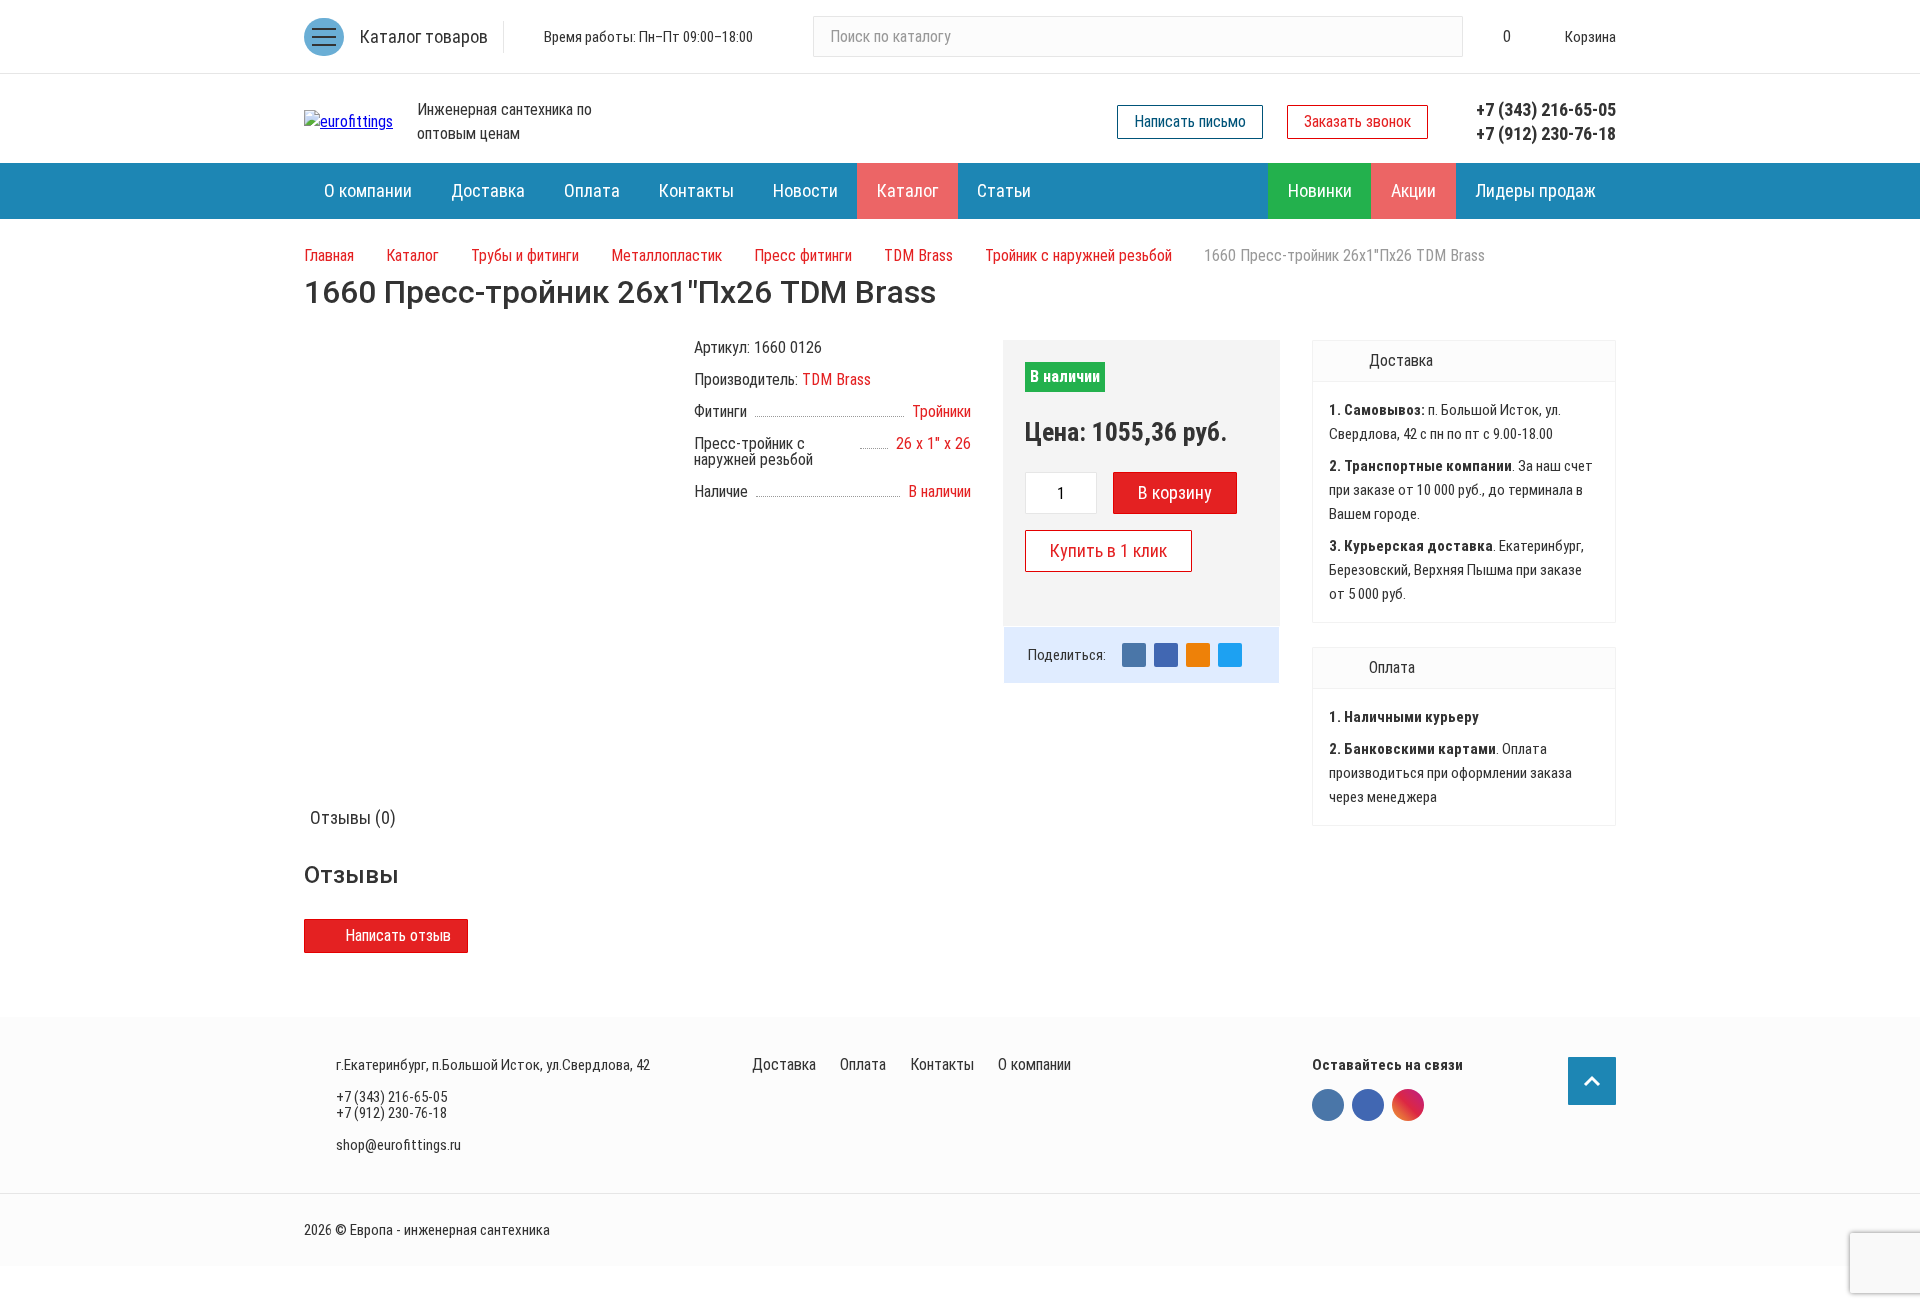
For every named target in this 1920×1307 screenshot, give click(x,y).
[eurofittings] (348, 122)
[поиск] (1439, 37)
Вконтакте (1328, 1105)
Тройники (941, 411)
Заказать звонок (1357, 121)
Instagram (1408, 1105)
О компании (1034, 1064)
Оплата (863, 1064)
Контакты (942, 1064)
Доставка (784, 1064)
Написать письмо (1190, 121)
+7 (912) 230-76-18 (1546, 133)
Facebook (1368, 1105)
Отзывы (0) (353, 817)
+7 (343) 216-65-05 (1546, 109)
